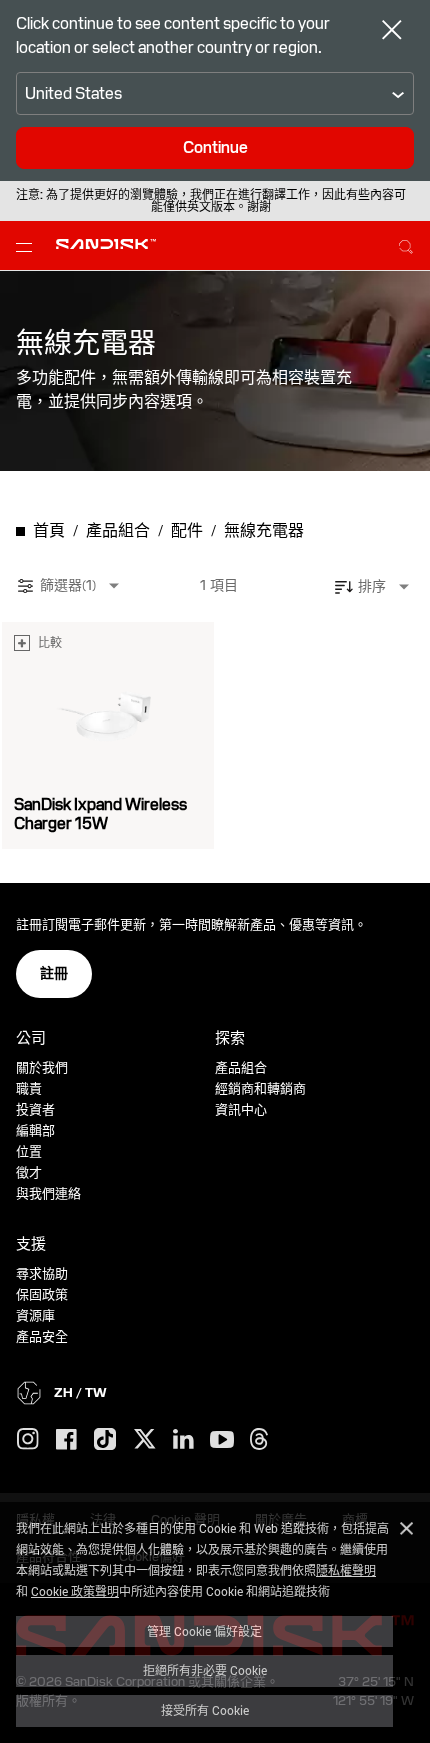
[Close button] (392, 32)
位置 (29, 1151)
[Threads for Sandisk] (259, 1440)
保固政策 (42, 1294)
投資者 (35, 1109)
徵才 (29, 1172)
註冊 (54, 973)
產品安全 (42, 1336)
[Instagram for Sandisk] (28, 1440)
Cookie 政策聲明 (75, 1591)
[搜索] (406, 244)
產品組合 (241, 1067)
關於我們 (42, 1067)
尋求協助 (42, 1273)
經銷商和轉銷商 (260, 1088)
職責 (29, 1088)
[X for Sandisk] (145, 1440)
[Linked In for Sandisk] (183, 1440)
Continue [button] (215, 147)
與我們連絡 (48, 1193)
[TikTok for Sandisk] (105, 1440)
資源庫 (35, 1315)
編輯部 (35, 1130)
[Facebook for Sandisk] (66, 1440)
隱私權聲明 (346, 1570)
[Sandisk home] (106, 244)
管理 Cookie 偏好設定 (204, 1631)
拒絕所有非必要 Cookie (205, 1670)
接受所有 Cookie (205, 1710)
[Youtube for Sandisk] (222, 1440)
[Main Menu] (28, 246)
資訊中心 (241, 1109)
